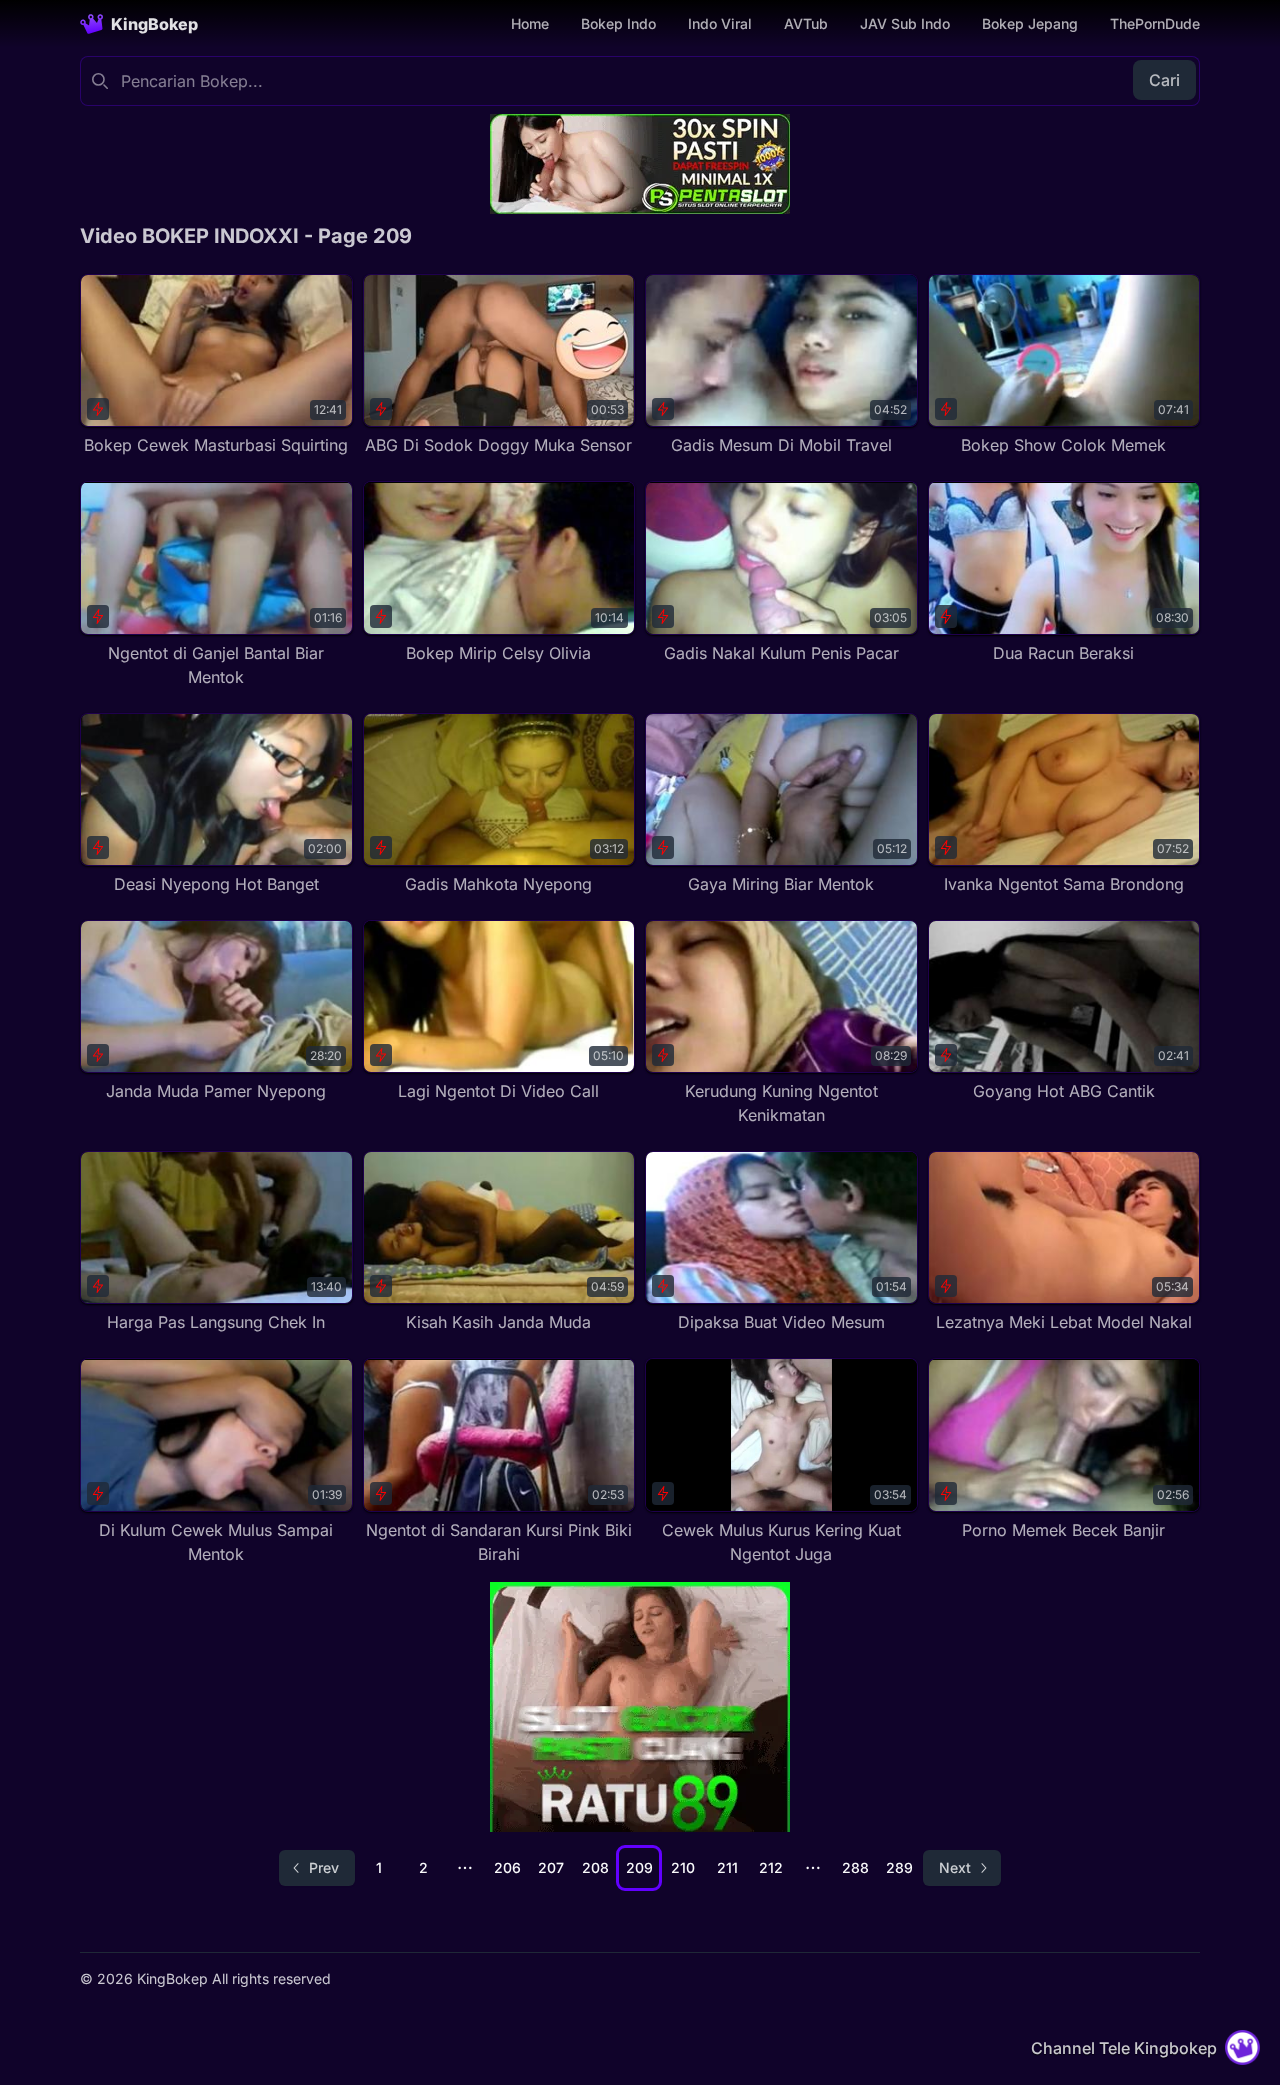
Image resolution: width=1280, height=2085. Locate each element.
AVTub (806, 23)
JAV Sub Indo (905, 23)
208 (595, 1867)
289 (899, 1867)
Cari (1164, 80)
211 (727, 1867)
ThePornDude (1155, 23)
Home (530, 23)
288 (855, 1867)
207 (551, 1867)
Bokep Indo (618, 23)
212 (771, 1867)
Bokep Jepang (1030, 23)
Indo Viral (720, 23)
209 (639, 1867)
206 (507, 1867)
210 (683, 1867)
